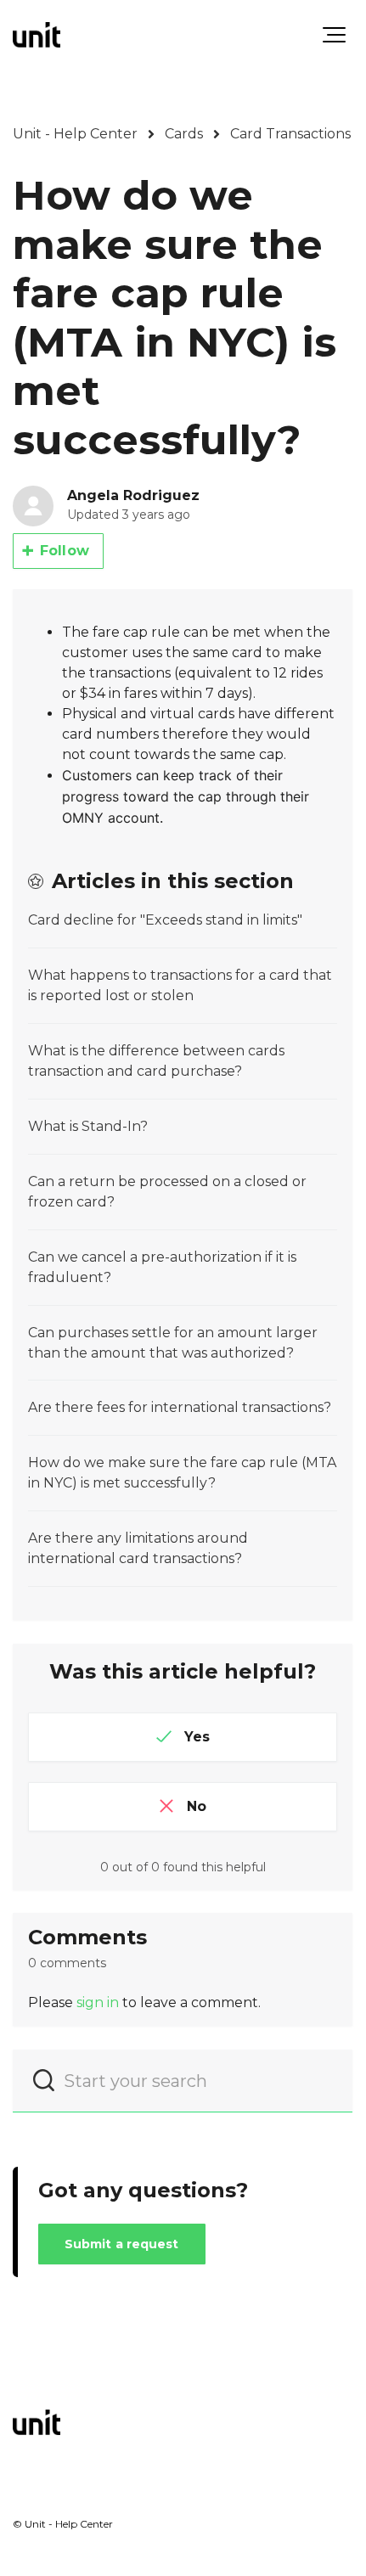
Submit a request (122, 2244)
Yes (197, 1737)
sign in (98, 2002)
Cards (184, 134)
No (197, 1806)
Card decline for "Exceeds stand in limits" (165, 920)
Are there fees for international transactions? (180, 1407)
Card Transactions (290, 134)
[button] (334, 35)
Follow (65, 551)
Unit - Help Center (75, 134)
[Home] (37, 35)
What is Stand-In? (88, 1126)
